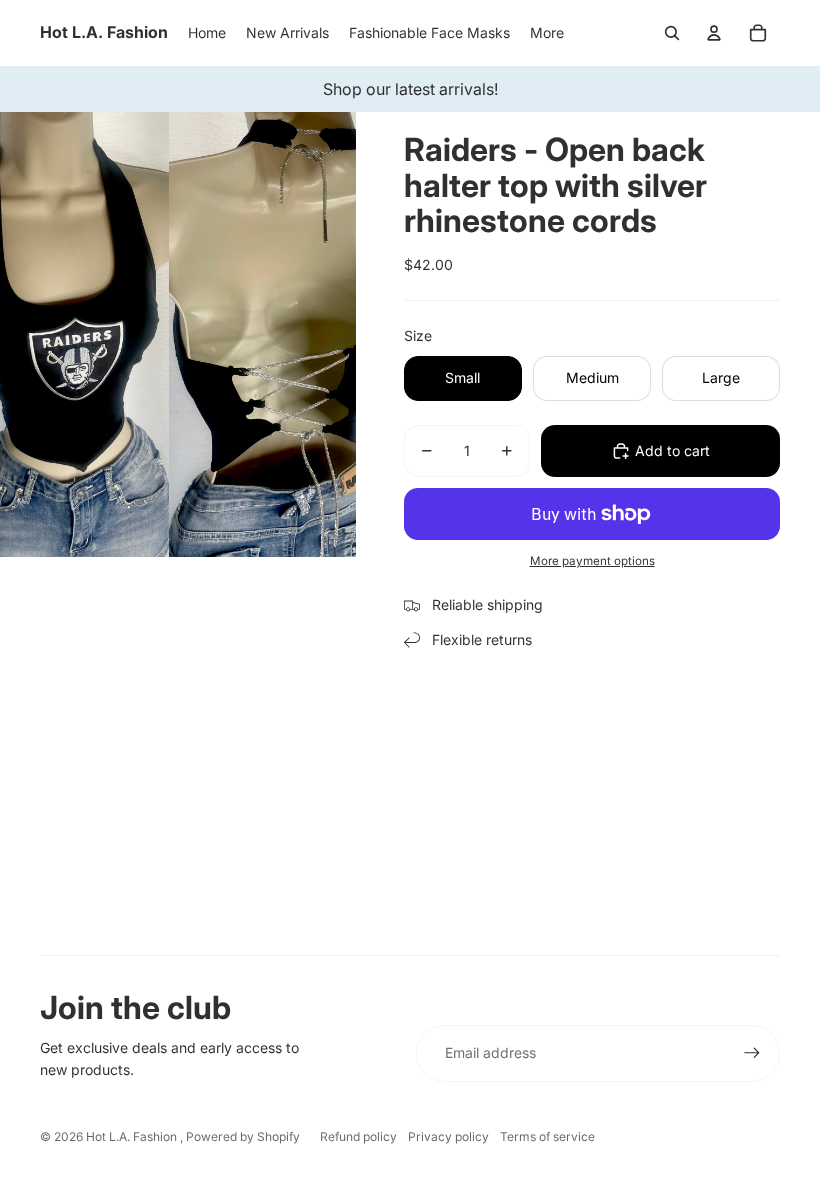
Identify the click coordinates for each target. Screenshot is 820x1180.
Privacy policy (448, 1136)
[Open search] (672, 33)
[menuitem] (547, 33)
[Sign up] (752, 1053)
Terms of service (547, 1136)
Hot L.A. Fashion (133, 1136)
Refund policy (358, 1136)
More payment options (592, 561)
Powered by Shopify (243, 1136)
